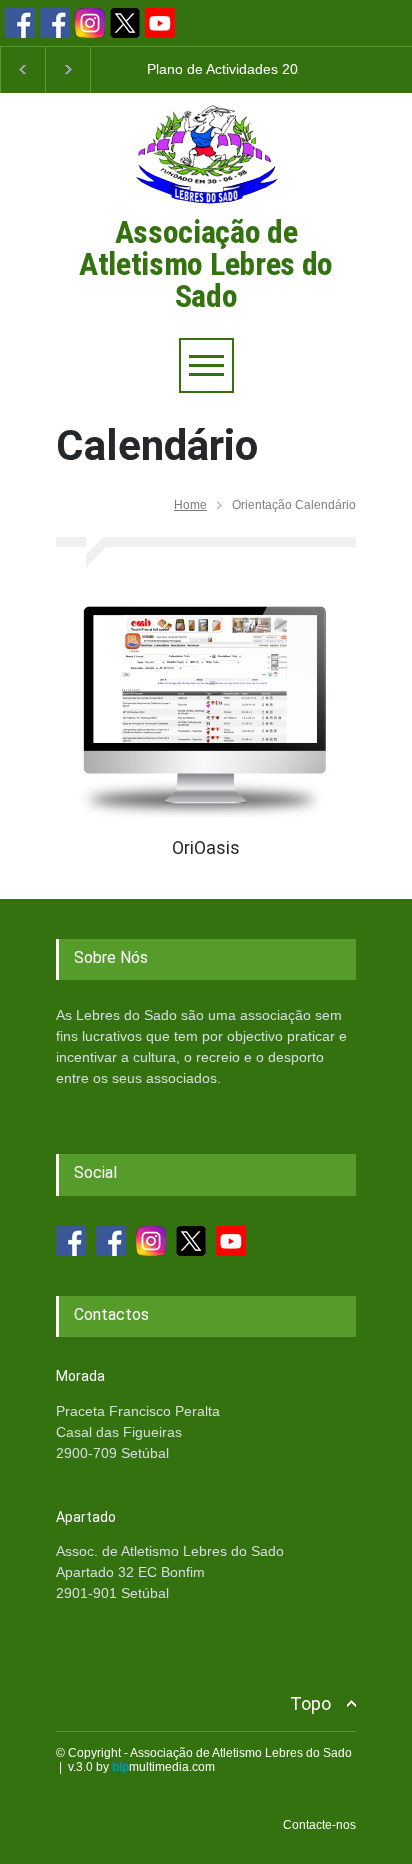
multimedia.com (163, 1767)
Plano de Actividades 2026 (230, 69)
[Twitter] (125, 23)
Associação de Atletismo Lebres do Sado (206, 264)
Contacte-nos (319, 1825)
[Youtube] (160, 23)
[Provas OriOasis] (206, 707)
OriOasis (206, 847)
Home (190, 505)
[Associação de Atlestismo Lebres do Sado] (206, 209)
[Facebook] (20, 23)
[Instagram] (90, 23)
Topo (310, 1703)
